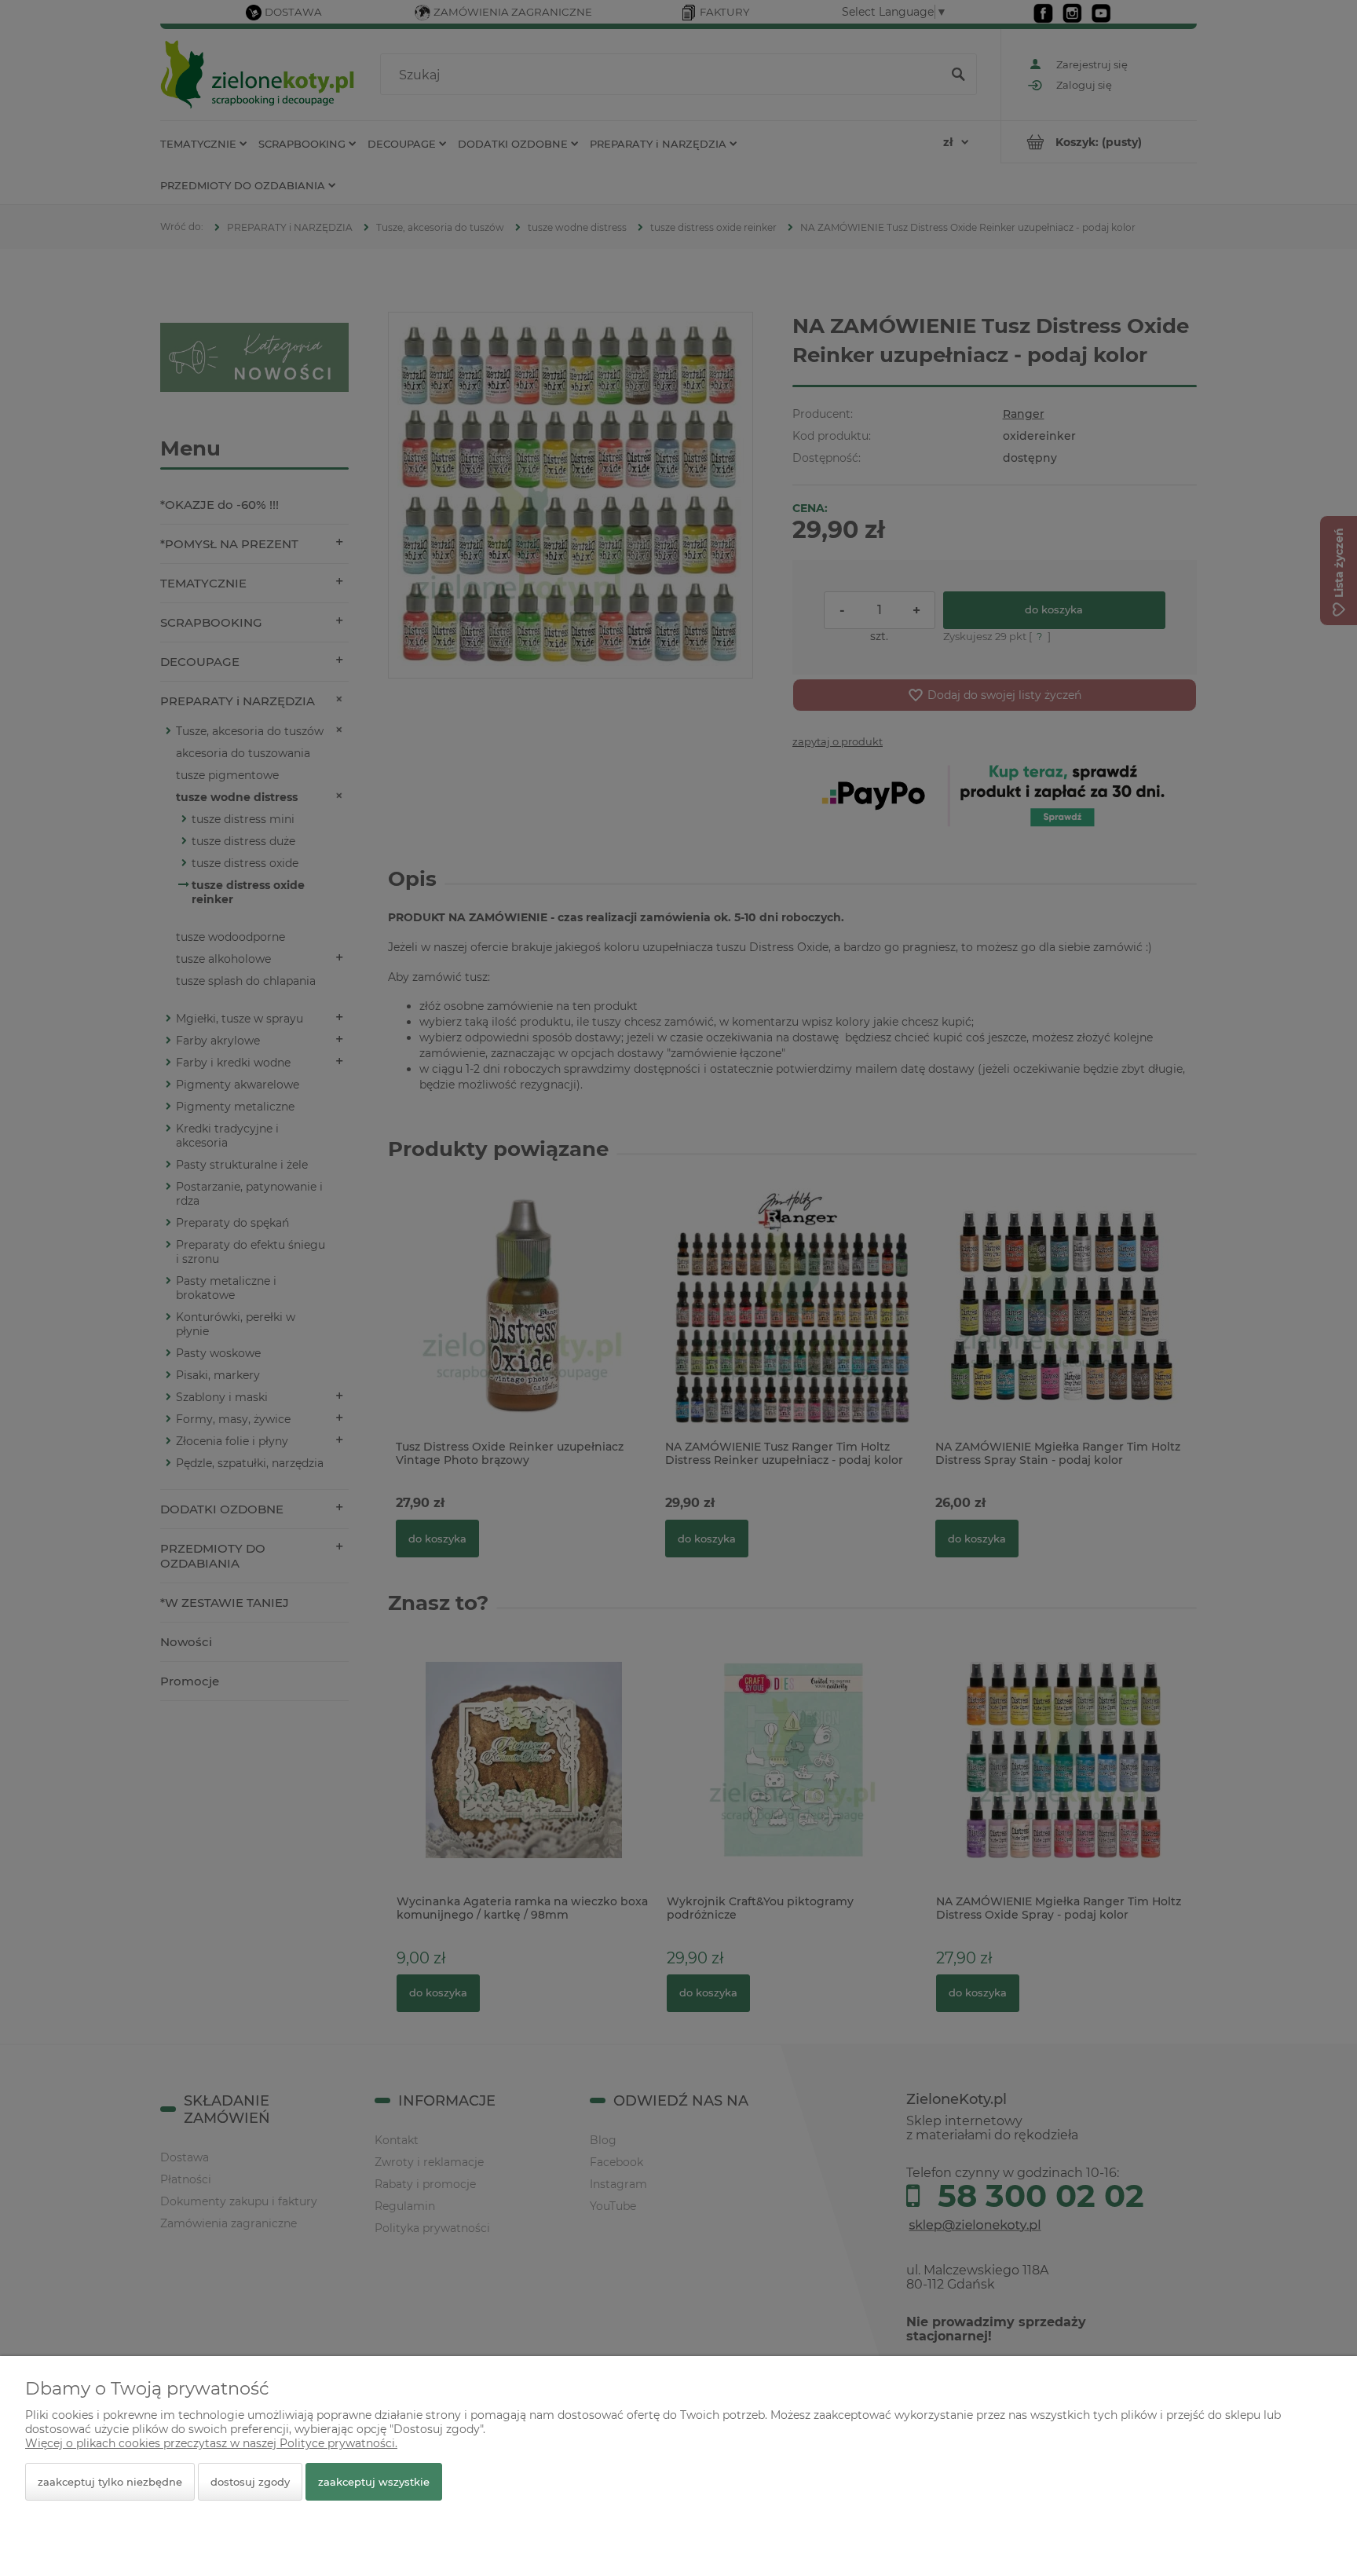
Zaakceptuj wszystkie (374, 2482)
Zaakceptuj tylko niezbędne (110, 2482)
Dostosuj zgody (250, 2482)
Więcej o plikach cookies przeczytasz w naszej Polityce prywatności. (211, 2443)
